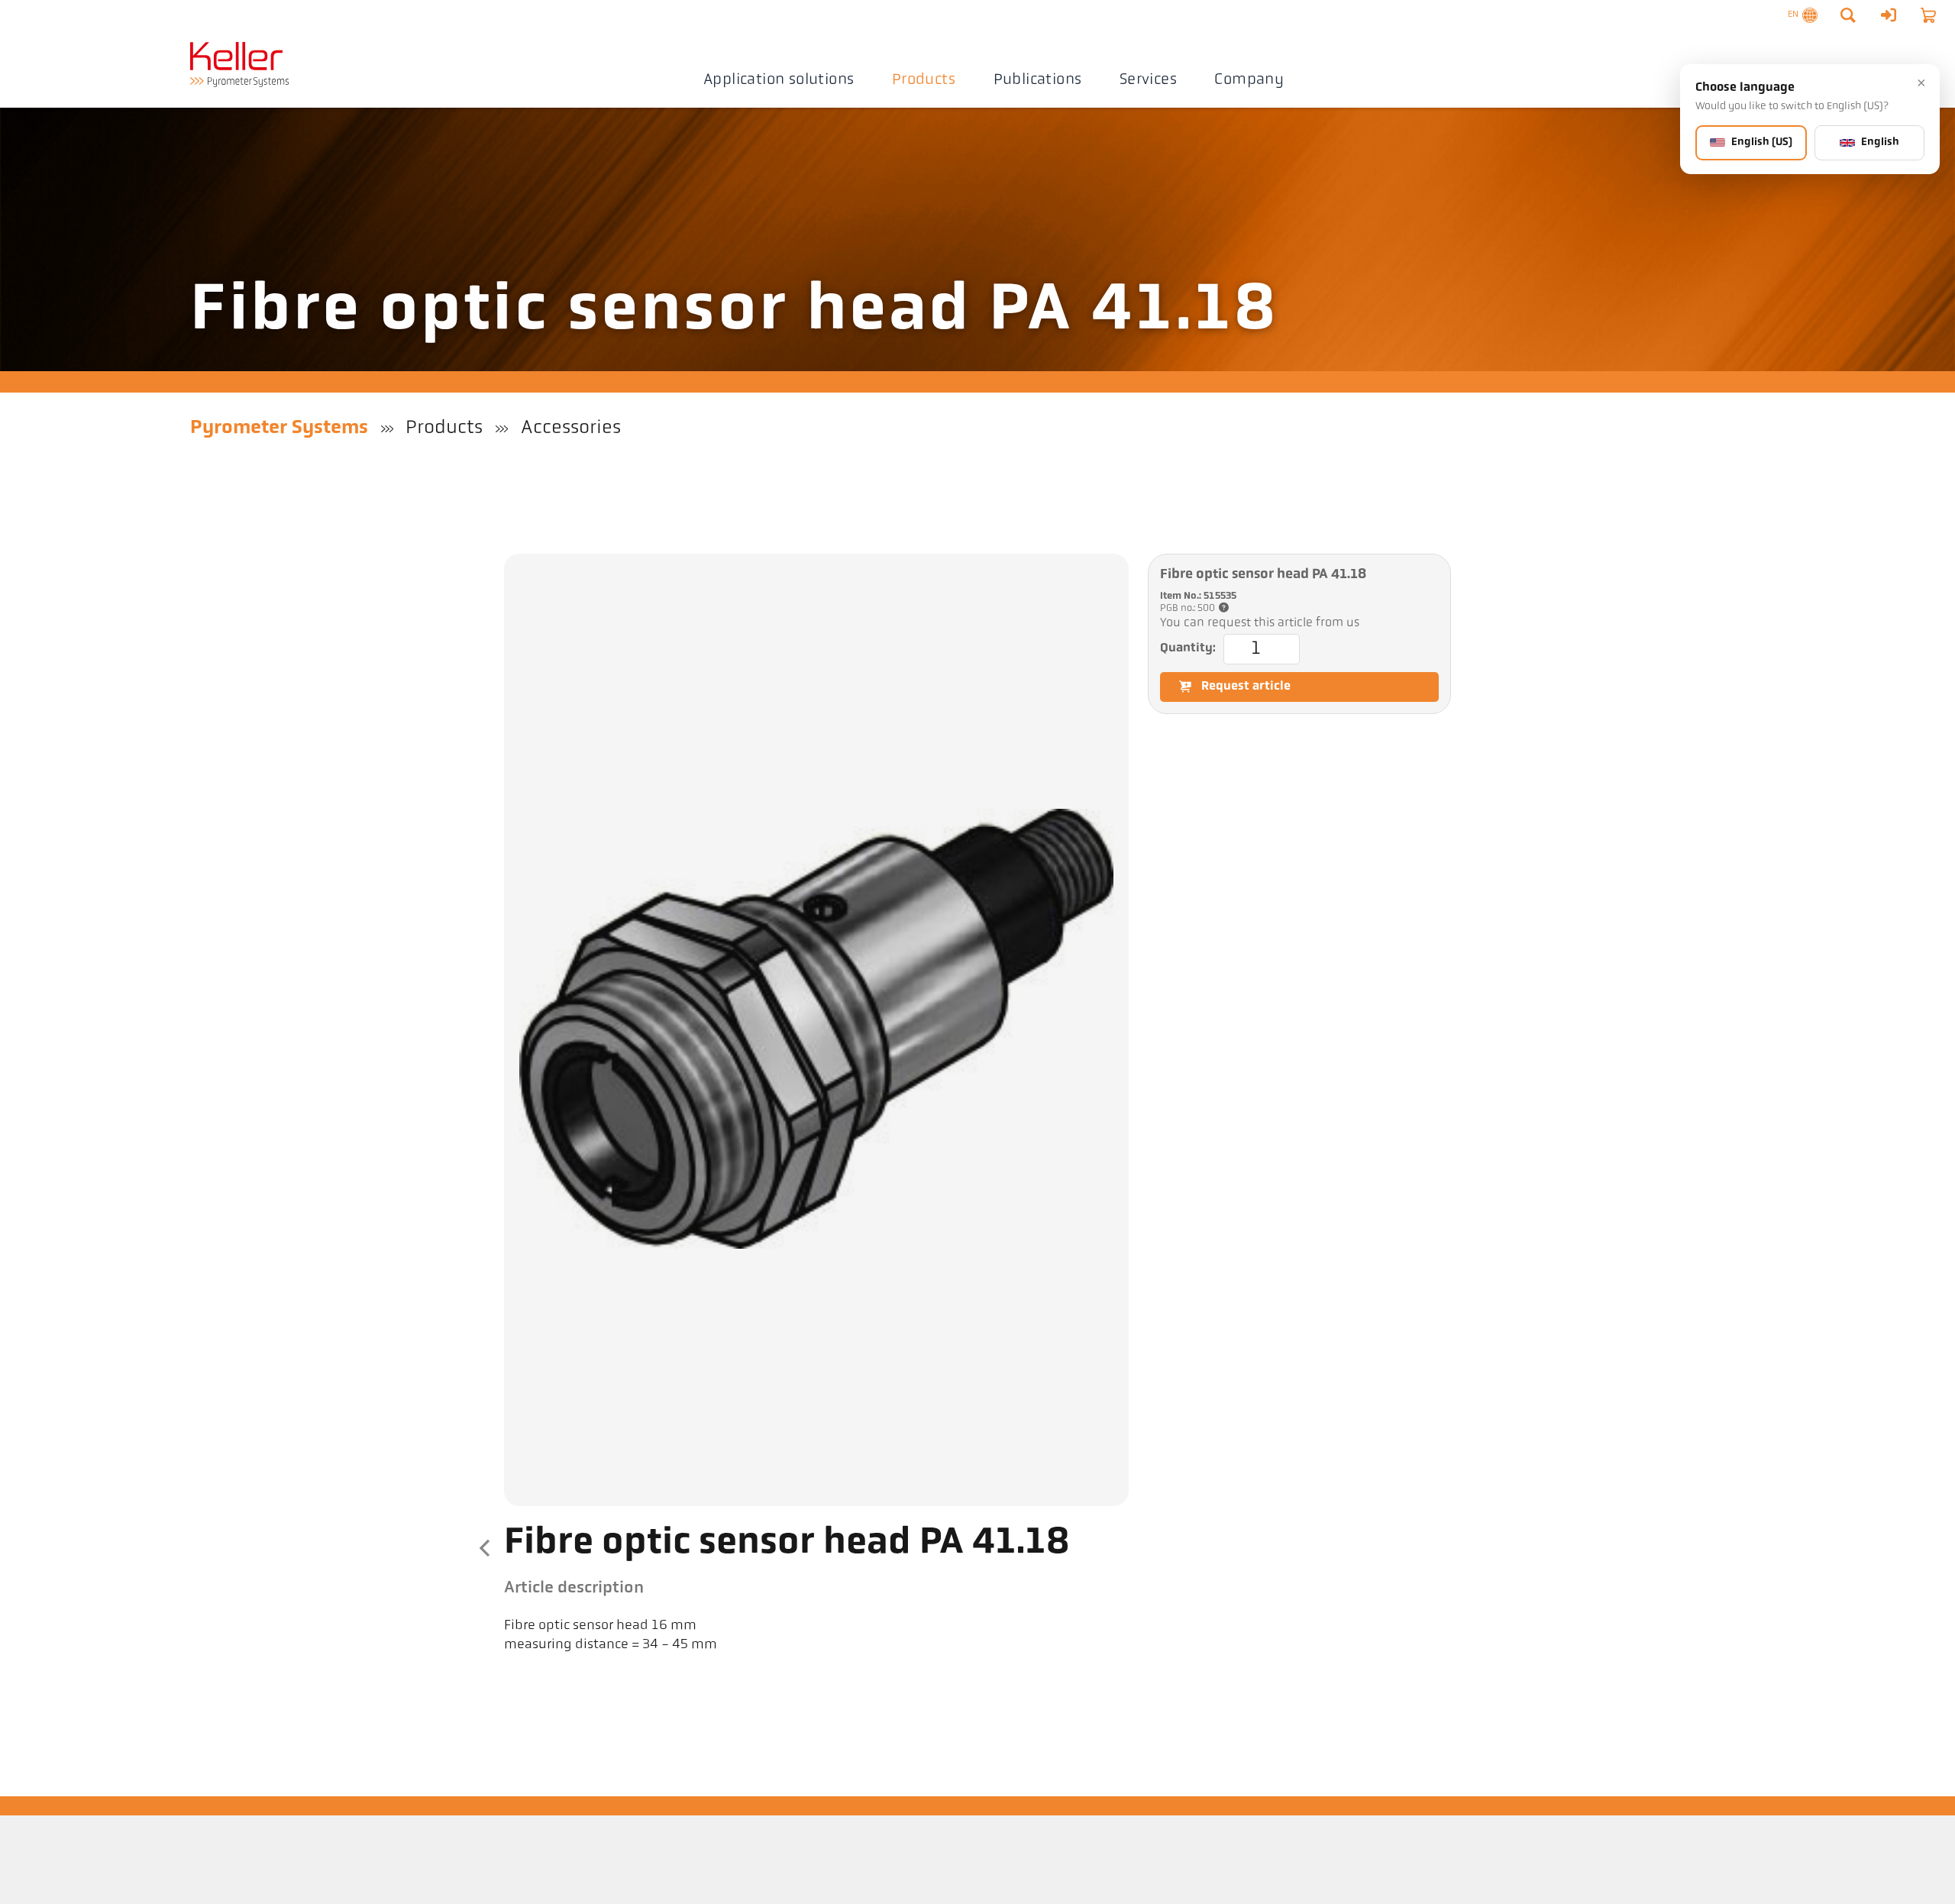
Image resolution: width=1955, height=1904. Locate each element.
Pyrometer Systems (279, 428)
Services (1148, 80)
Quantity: (1188, 648)
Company (1249, 80)
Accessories (571, 428)
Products (924, 80)
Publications (1038, 80)
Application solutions (779, 80)
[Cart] (1928, 15)
